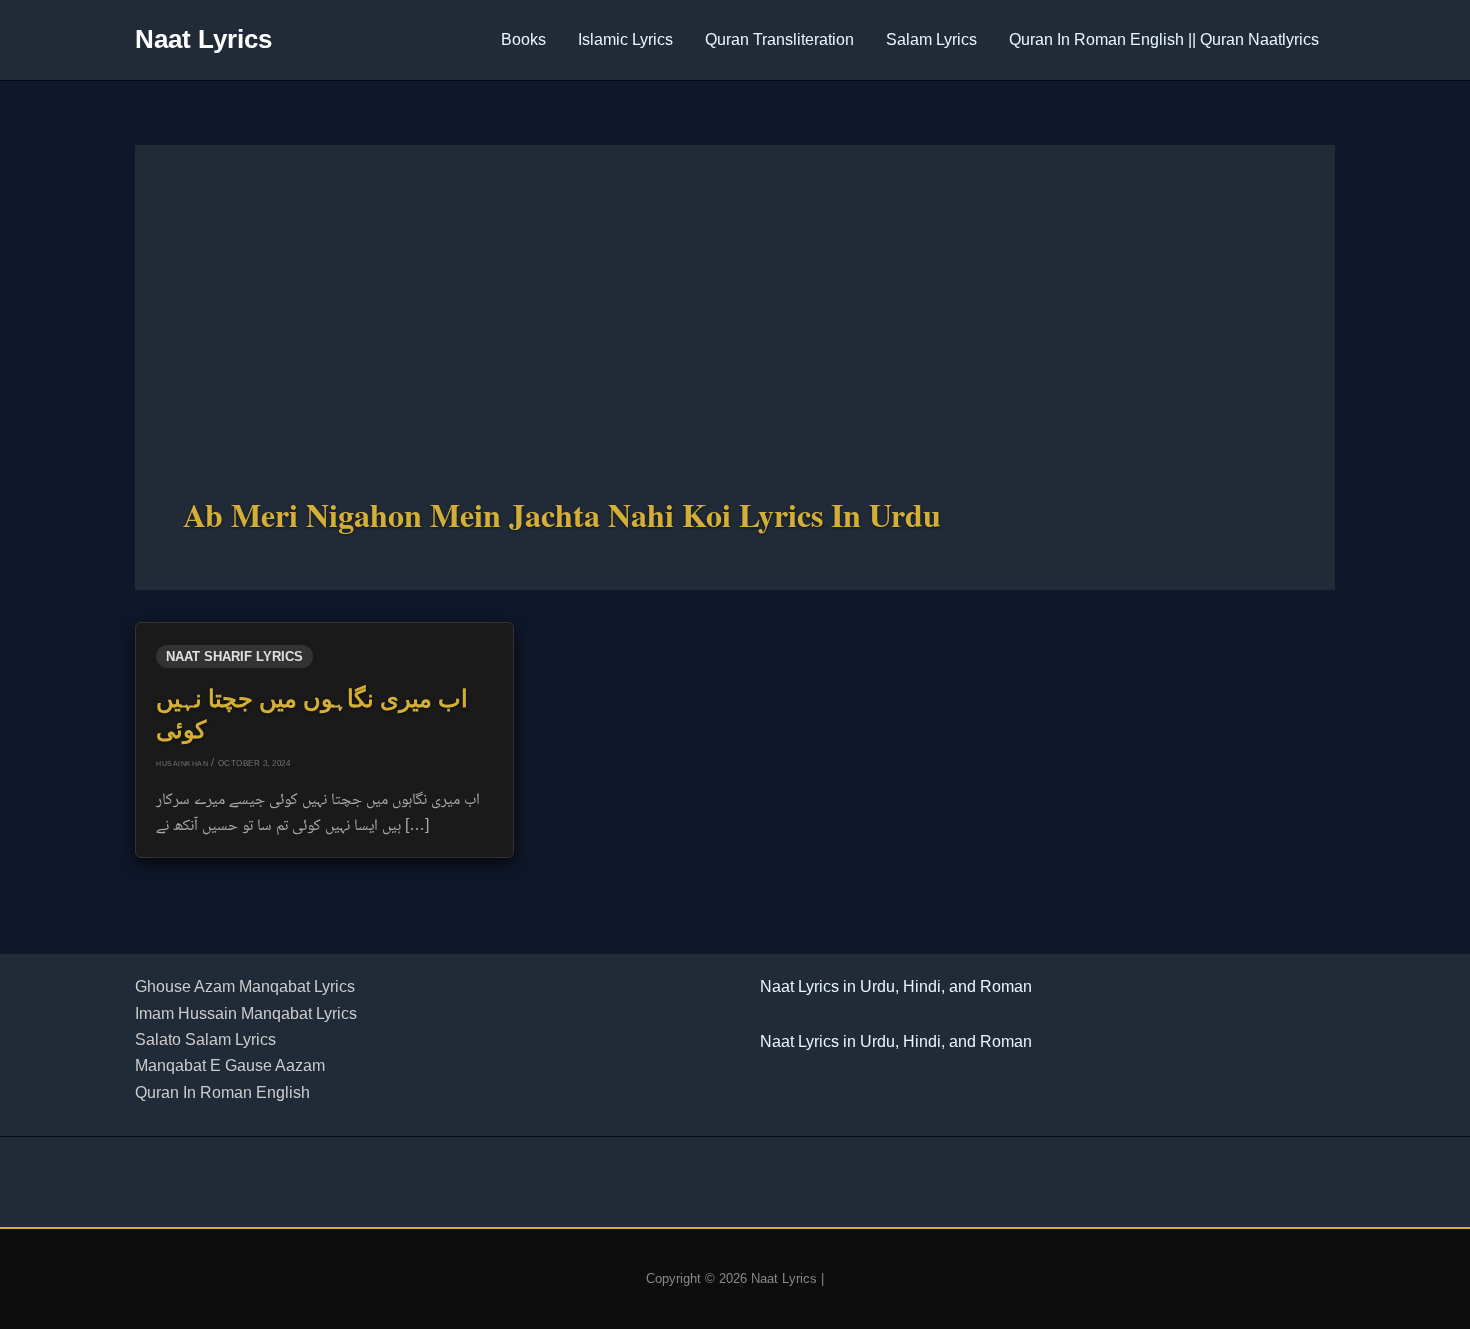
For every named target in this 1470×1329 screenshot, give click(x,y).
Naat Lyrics (203, 39)
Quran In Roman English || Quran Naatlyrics (1164, 39)
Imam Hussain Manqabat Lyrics (246, 1013)
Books (523, 39)
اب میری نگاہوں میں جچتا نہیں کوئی (312, 713)
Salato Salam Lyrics (205, 1039)
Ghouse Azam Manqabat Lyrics (245, 986)
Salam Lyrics (931, 39)
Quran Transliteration (779, 39)
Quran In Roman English (222, 1092)
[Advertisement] (735, 343)
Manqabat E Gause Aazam (230, 1065)
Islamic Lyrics (625, 39)
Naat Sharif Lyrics (234, 656)
